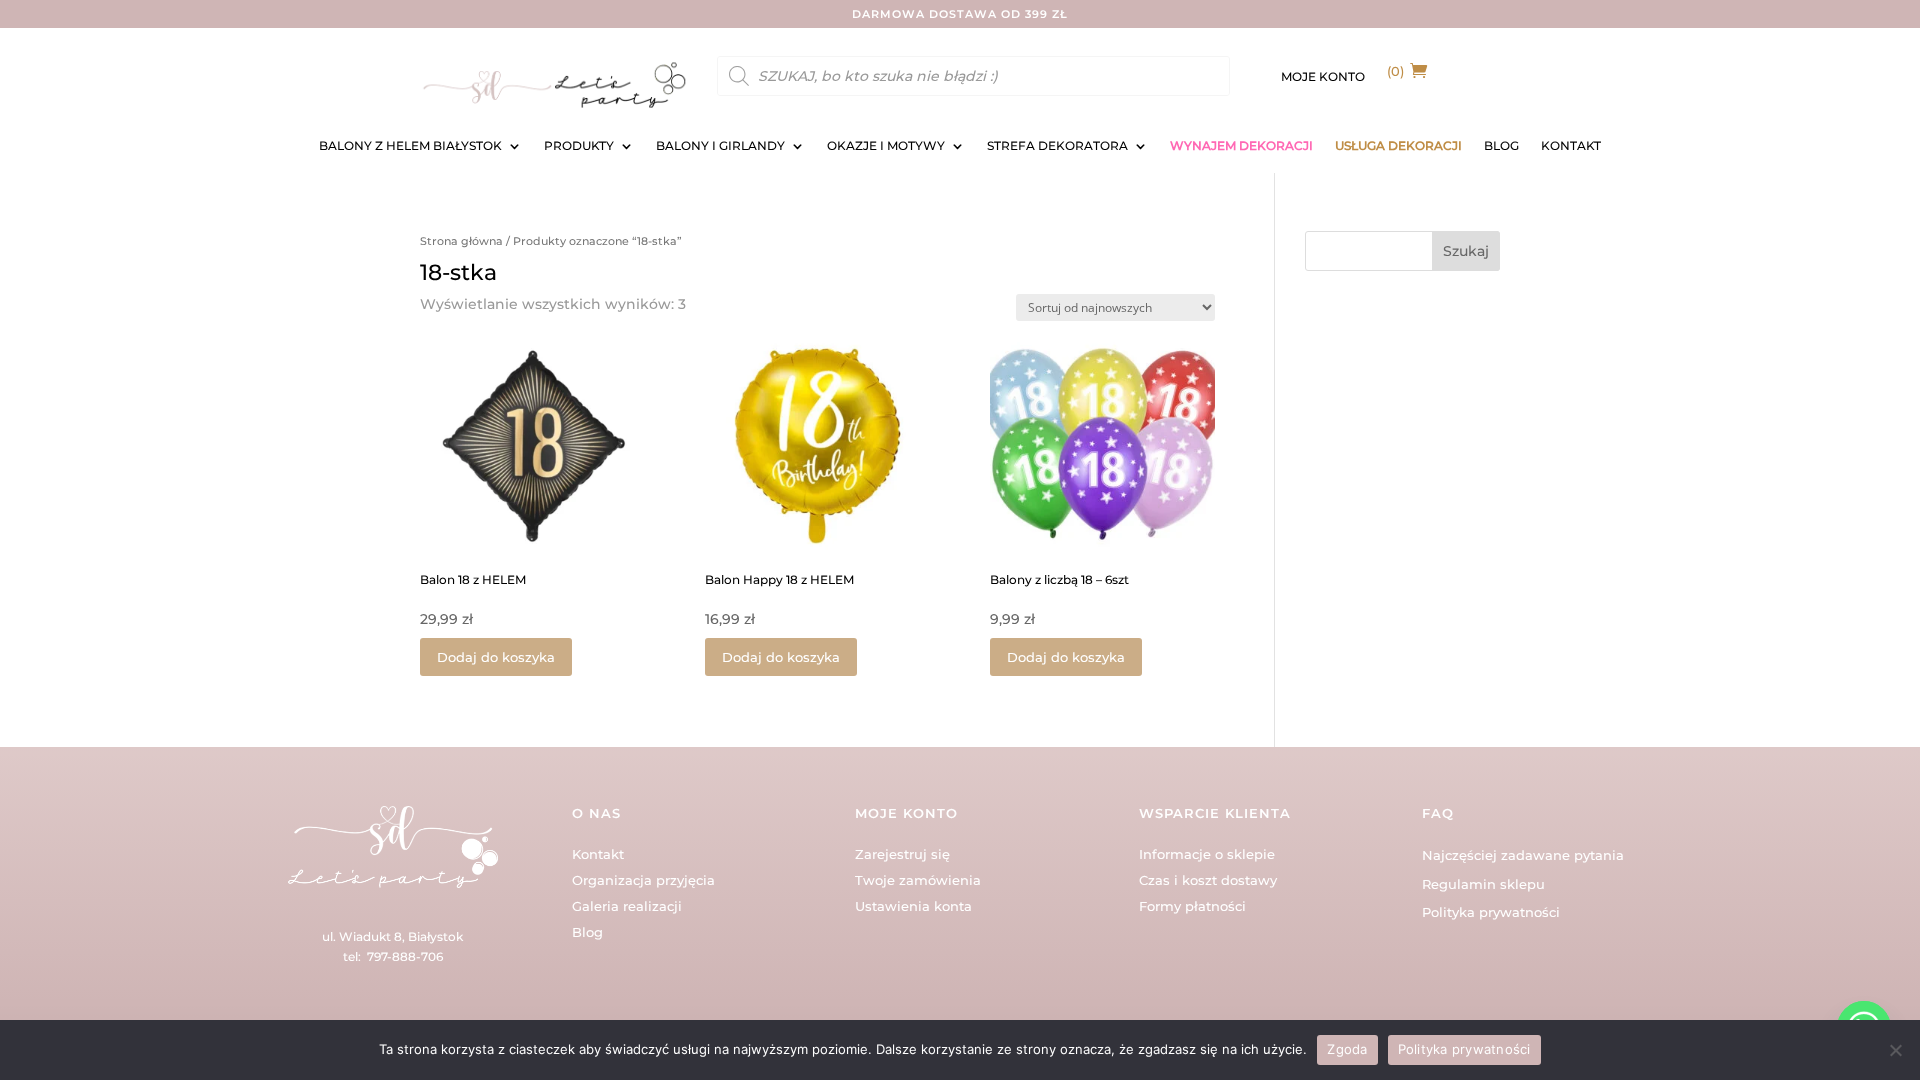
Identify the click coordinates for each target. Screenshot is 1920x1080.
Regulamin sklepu (1483, 884)
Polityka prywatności (1491, 912)
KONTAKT (1571, 146)
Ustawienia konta (913, 906)
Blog (587, 932)
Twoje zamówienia (918, 880)
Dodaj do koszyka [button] (496, 657)
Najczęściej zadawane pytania (1523, 855)
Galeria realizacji (627, 906)
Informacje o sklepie (1207, 854)
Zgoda (1347, 1049)
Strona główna (461, 241)
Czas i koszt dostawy (1208, 880)
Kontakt (598, 854)
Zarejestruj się (902, 854)
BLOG (1501, 146)
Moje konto (1323, 77)
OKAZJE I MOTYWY (886, 146)
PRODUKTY (579, 146)
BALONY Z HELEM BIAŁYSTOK (410, 146)
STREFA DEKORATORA (1057, 146)
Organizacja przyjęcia (643, 880)
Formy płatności (1192, 906)
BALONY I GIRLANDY (720, 146)
